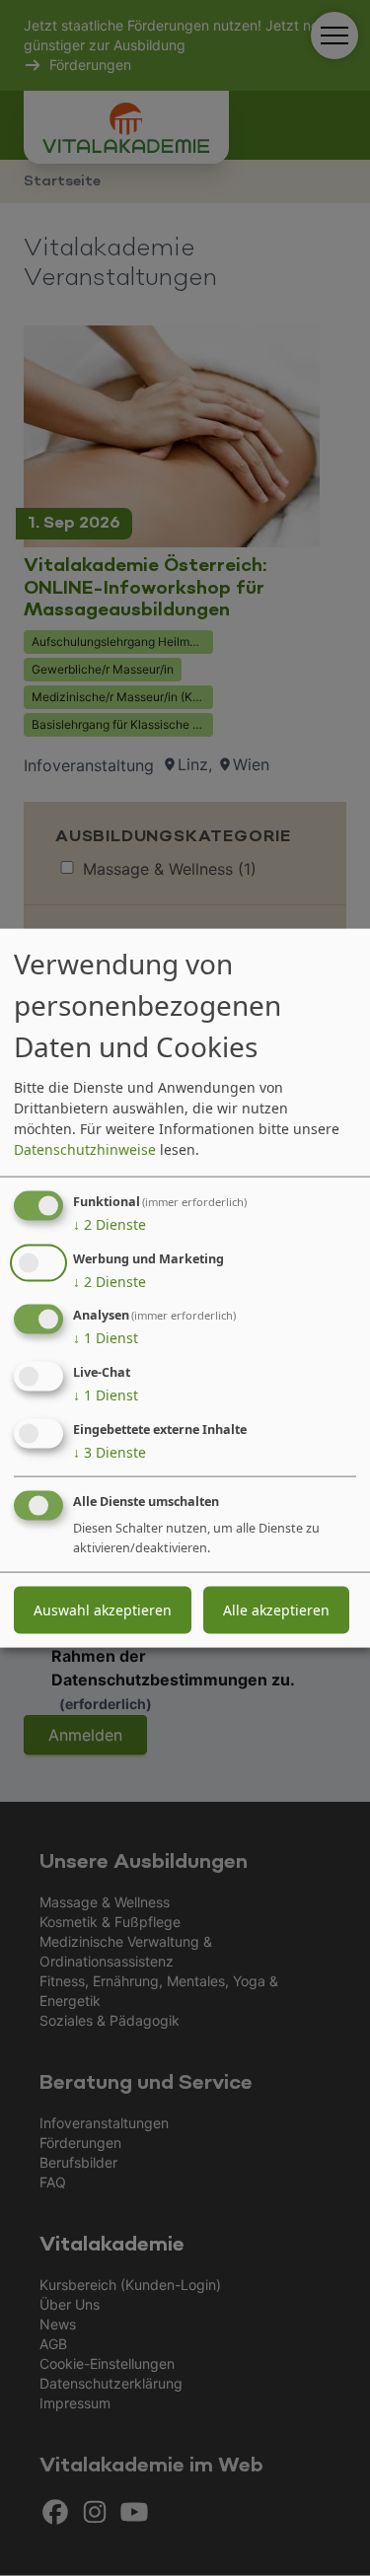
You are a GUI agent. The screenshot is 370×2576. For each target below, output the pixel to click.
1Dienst (106, 1338)
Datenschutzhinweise (85, 1148)
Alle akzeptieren (276, 1609)
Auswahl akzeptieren (103, 1609)
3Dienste (110, 1452)
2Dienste (110, 1223)
